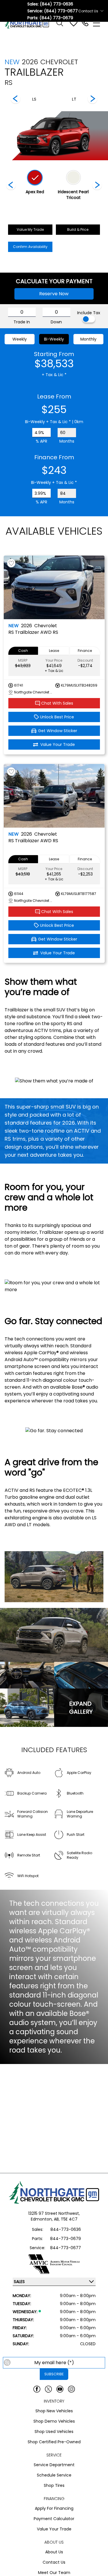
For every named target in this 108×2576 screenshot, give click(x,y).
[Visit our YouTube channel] (60, 2389)
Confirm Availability (30, 247)
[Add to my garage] (11, 563)
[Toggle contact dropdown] (102, 11)
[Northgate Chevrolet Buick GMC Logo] (29, 23)
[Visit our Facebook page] (37, 2389)
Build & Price (78, 229)
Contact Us (54, 2562)
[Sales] (85, 23)
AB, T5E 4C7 (66, 2219)
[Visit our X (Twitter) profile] (48, 2389)
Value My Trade (30, 229)
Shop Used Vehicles (54, 2432)
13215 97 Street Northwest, (54, 2213)
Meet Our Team (54, 2573)
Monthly (88, 339)
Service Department (54, 2465)
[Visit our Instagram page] (71, 2389)
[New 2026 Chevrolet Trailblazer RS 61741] (54, 587)
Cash (23, 651)
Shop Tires (54, 2485)
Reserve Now (54, 294)
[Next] (16, 99)
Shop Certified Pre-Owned (54, 2442)
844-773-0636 (66, 2229)
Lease (54, 651)
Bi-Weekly (54, 339)
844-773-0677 (66, 2248)
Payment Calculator (54, 2519)
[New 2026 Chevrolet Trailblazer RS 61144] (54, 796)
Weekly (20, 339)
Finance (85, 651)
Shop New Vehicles (54, 2411)
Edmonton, (42, 2219)
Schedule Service (54, 2475)
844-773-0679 (66, 2239)
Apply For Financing (54, 2508)
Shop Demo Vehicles (54, 2421)
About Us (54, 2552)
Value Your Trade (54, 2529)
